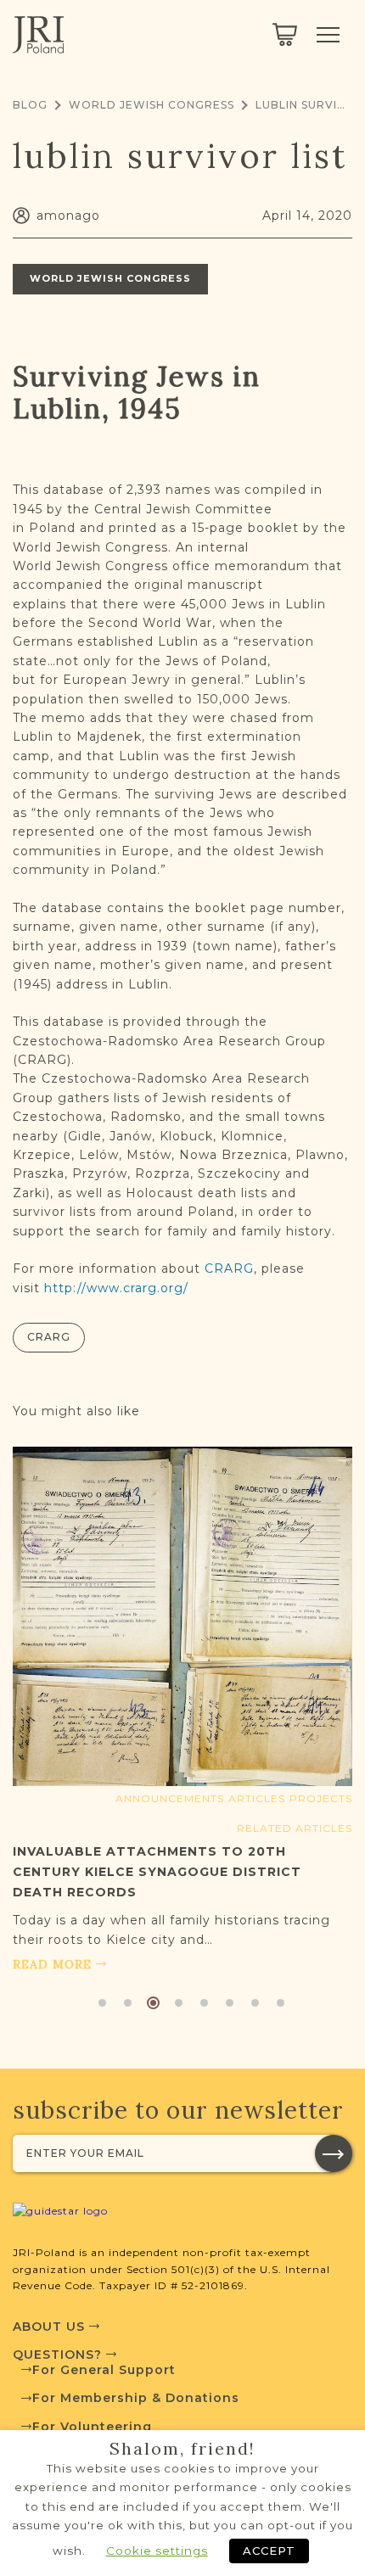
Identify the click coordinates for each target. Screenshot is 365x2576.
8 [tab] (281, 2003)
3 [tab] (153, 2003)
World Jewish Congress (152, 105)
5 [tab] (204, 2003)
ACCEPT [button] (269, 2551)
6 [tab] (230, 2003)
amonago (68, 216)
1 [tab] (102, 2003)
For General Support (104, 2370)
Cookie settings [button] (157, 2551)
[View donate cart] (285, 35)
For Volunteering (92, 2427)
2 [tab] (128, 2003)
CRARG (229, 1268)
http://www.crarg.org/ (116, 1288)
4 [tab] (179, 2003)
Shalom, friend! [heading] (182, 2449)
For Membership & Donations (136, 2398)
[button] (334, 2153)
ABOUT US (51, 2327)
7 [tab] (255, 2003)
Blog (30, 105)
